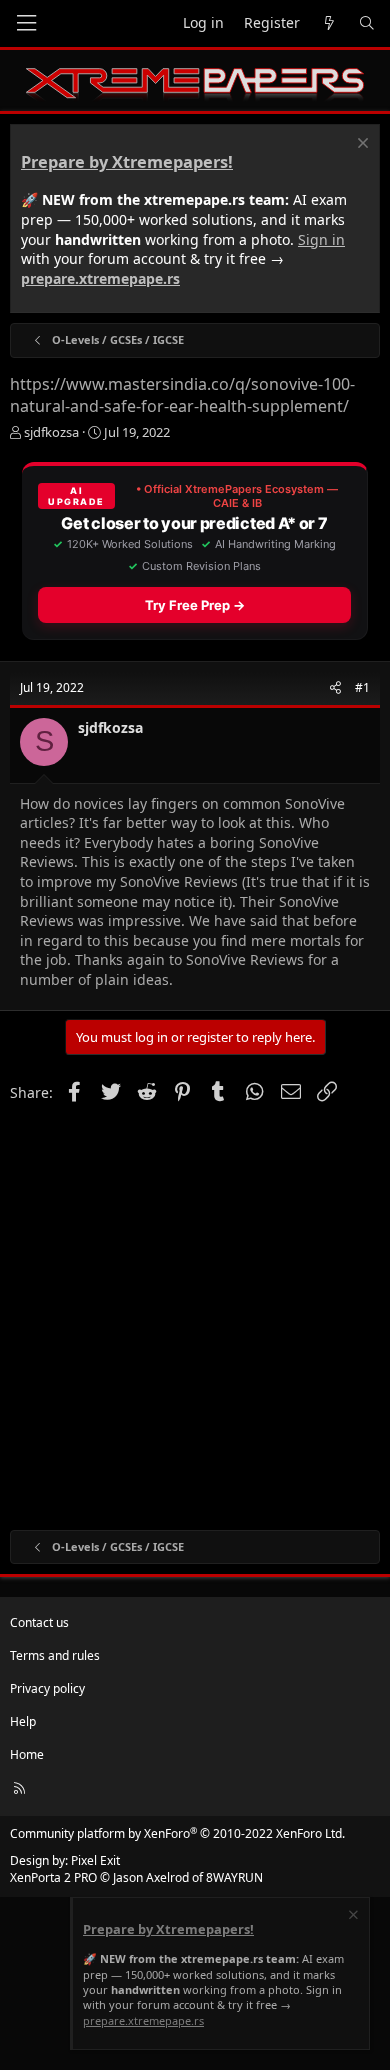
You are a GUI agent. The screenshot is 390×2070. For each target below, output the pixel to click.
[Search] (367, 23)
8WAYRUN (234, 1877)
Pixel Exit (95, 1860)
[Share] (335, 688)
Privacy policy (47, 1688)
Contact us (39, 1622)
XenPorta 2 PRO (53, 1877)
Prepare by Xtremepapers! (127, 162)
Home (27, 1754)
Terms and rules (55, 1655)
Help (23, 1721)
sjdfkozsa (51, 432)
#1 (362, 687)
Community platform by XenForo (177, 1833)
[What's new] (329, 23)
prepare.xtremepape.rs (100, 278)
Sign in (321, 239)
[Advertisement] (195, 1315)
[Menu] (26, 23)
